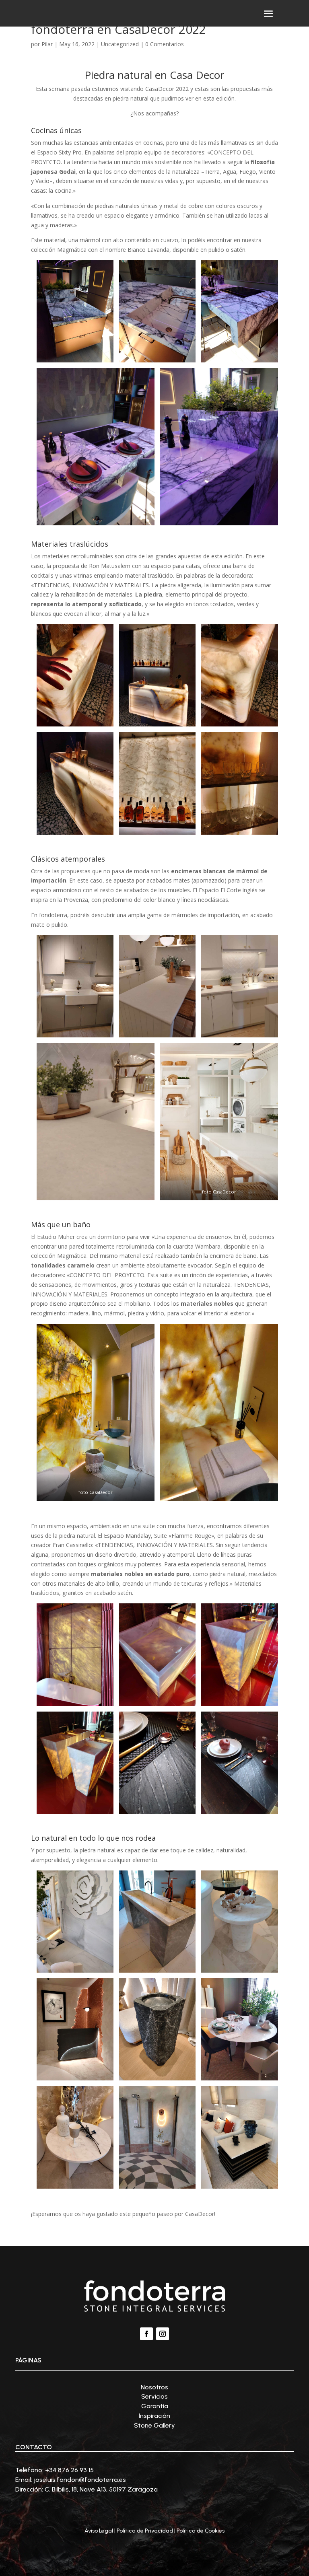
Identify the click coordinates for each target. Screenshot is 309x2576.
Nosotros (154, 2387)
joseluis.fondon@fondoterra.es (80, 2480)
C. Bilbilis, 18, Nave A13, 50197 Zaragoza (101, 2489)
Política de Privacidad (145, 2531)
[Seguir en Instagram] (163, 2334)
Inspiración (154, 2416)
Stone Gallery (154, 2425)
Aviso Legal (99, 2531)
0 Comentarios (165, 44)
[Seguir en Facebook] (146, 2334)
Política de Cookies (201, 2531)
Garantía (155, 2406)
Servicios (154, 2396)
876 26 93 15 (76, 2470)
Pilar (47, 44)
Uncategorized (120, 44)
